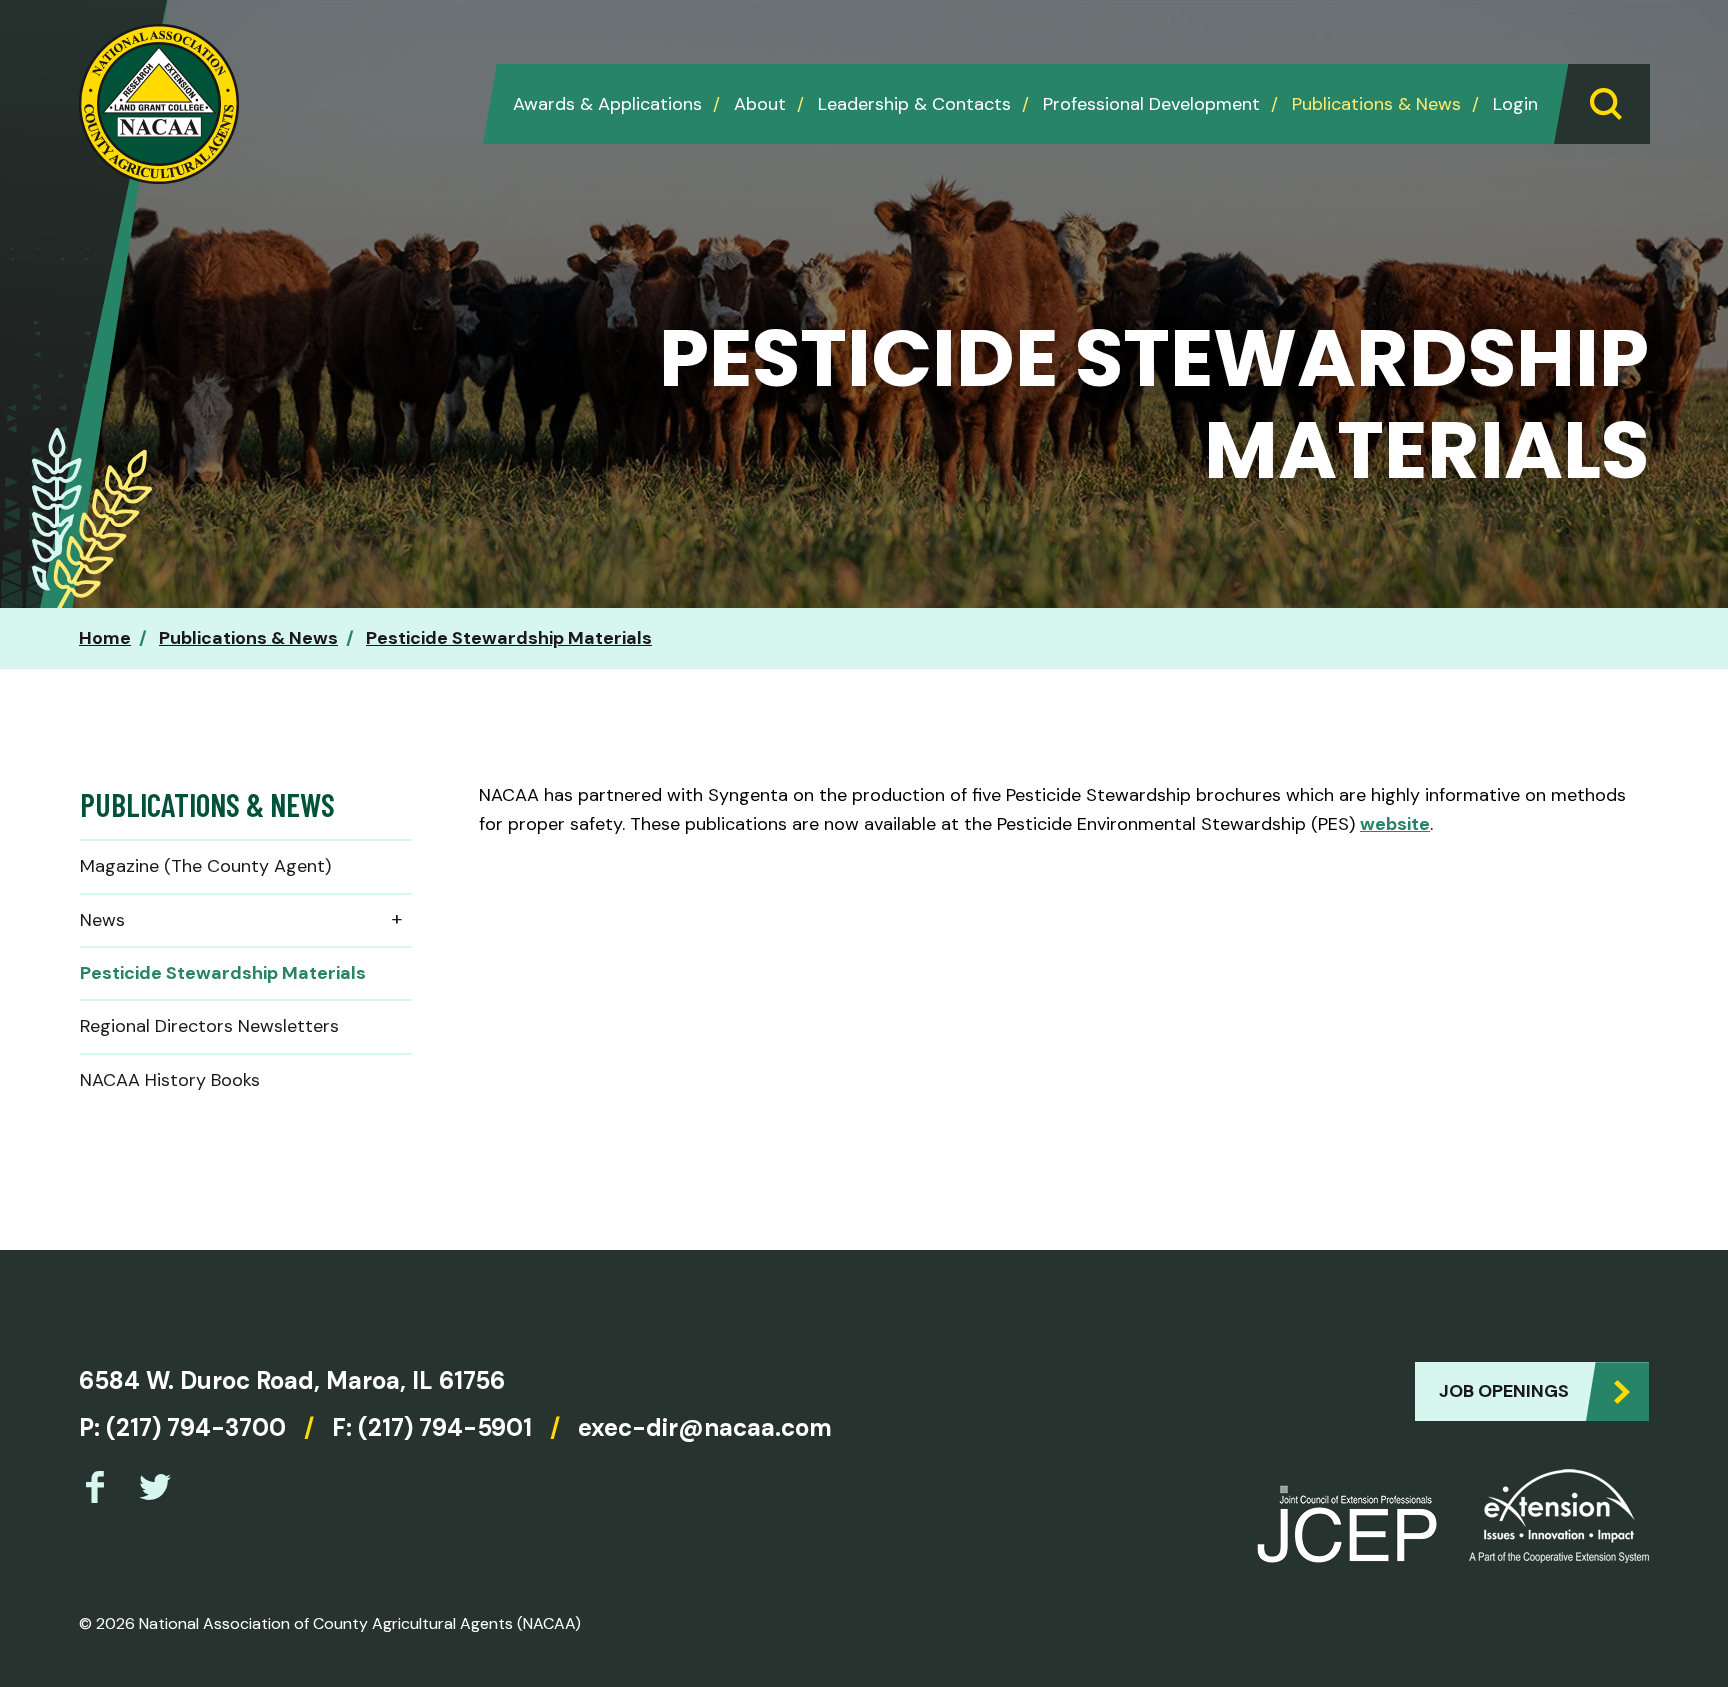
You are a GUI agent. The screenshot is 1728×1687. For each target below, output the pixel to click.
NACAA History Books (170, 1080)
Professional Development (1151, 104)
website (1395, 824)
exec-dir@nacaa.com (705, 1427)
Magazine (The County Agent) (205, 866)
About (760, 104)
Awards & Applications (607, 104)
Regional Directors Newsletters (209, 1026)
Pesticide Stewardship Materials (509, 638)
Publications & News (1376, 104)
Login (1515, 104)
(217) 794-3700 (196, 1427)
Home (105, 638)
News (102, 920)
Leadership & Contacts (914, 104)
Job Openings (1504, 1391)
